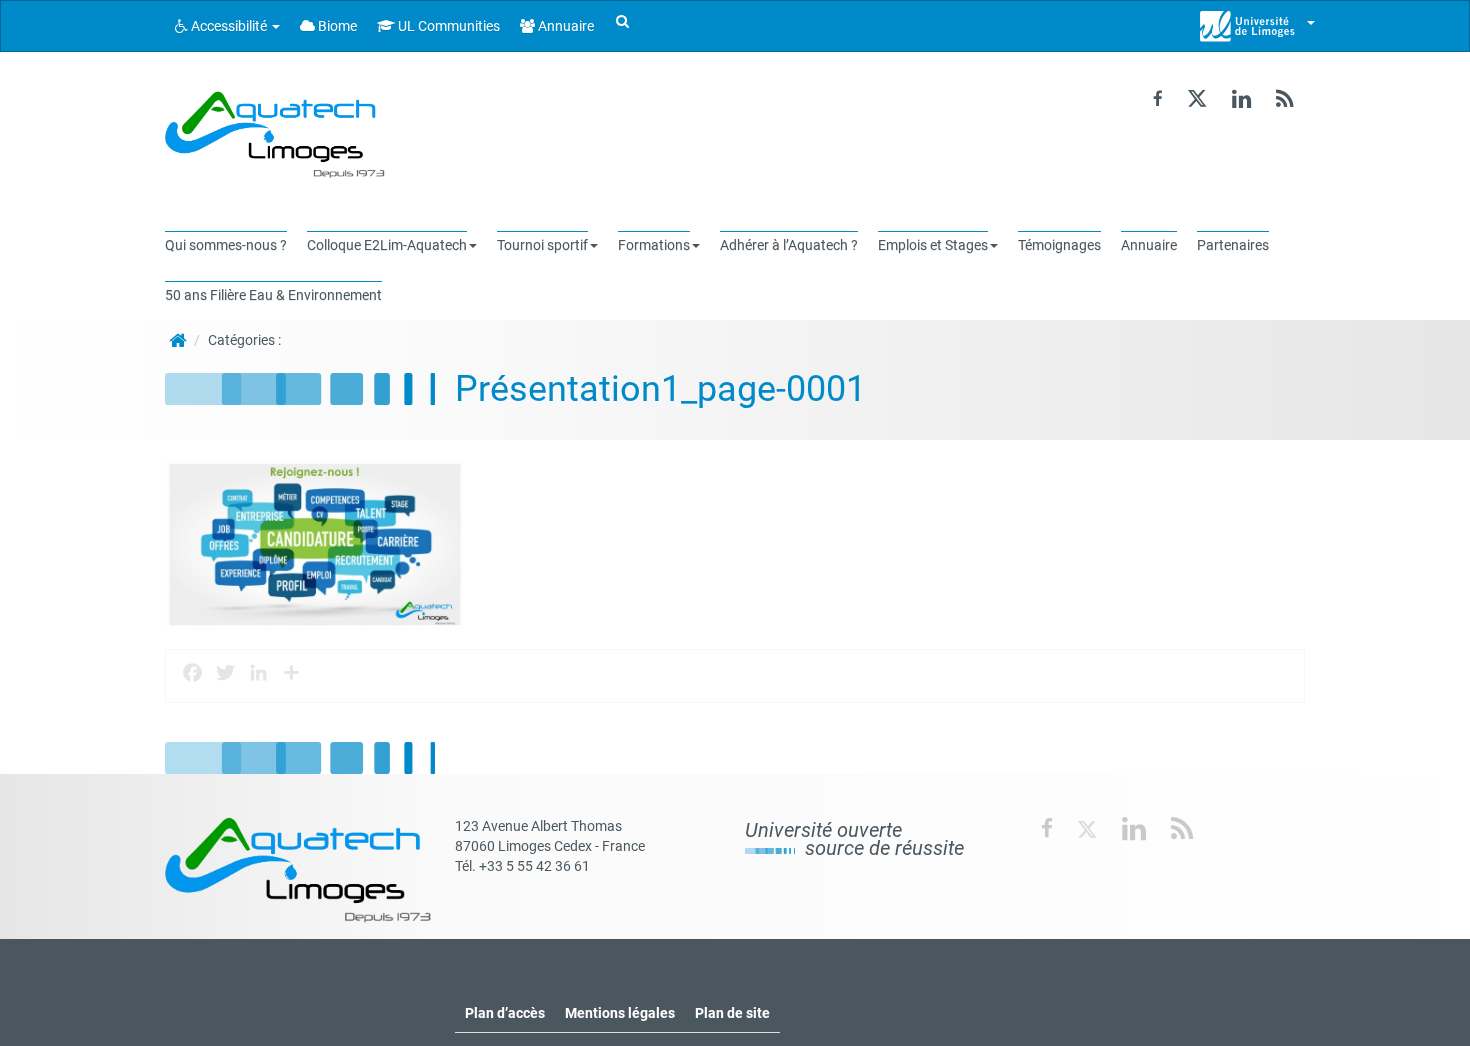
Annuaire (564, 26)
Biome (336, 26)
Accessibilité (229, 26)
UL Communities (447, 26)
